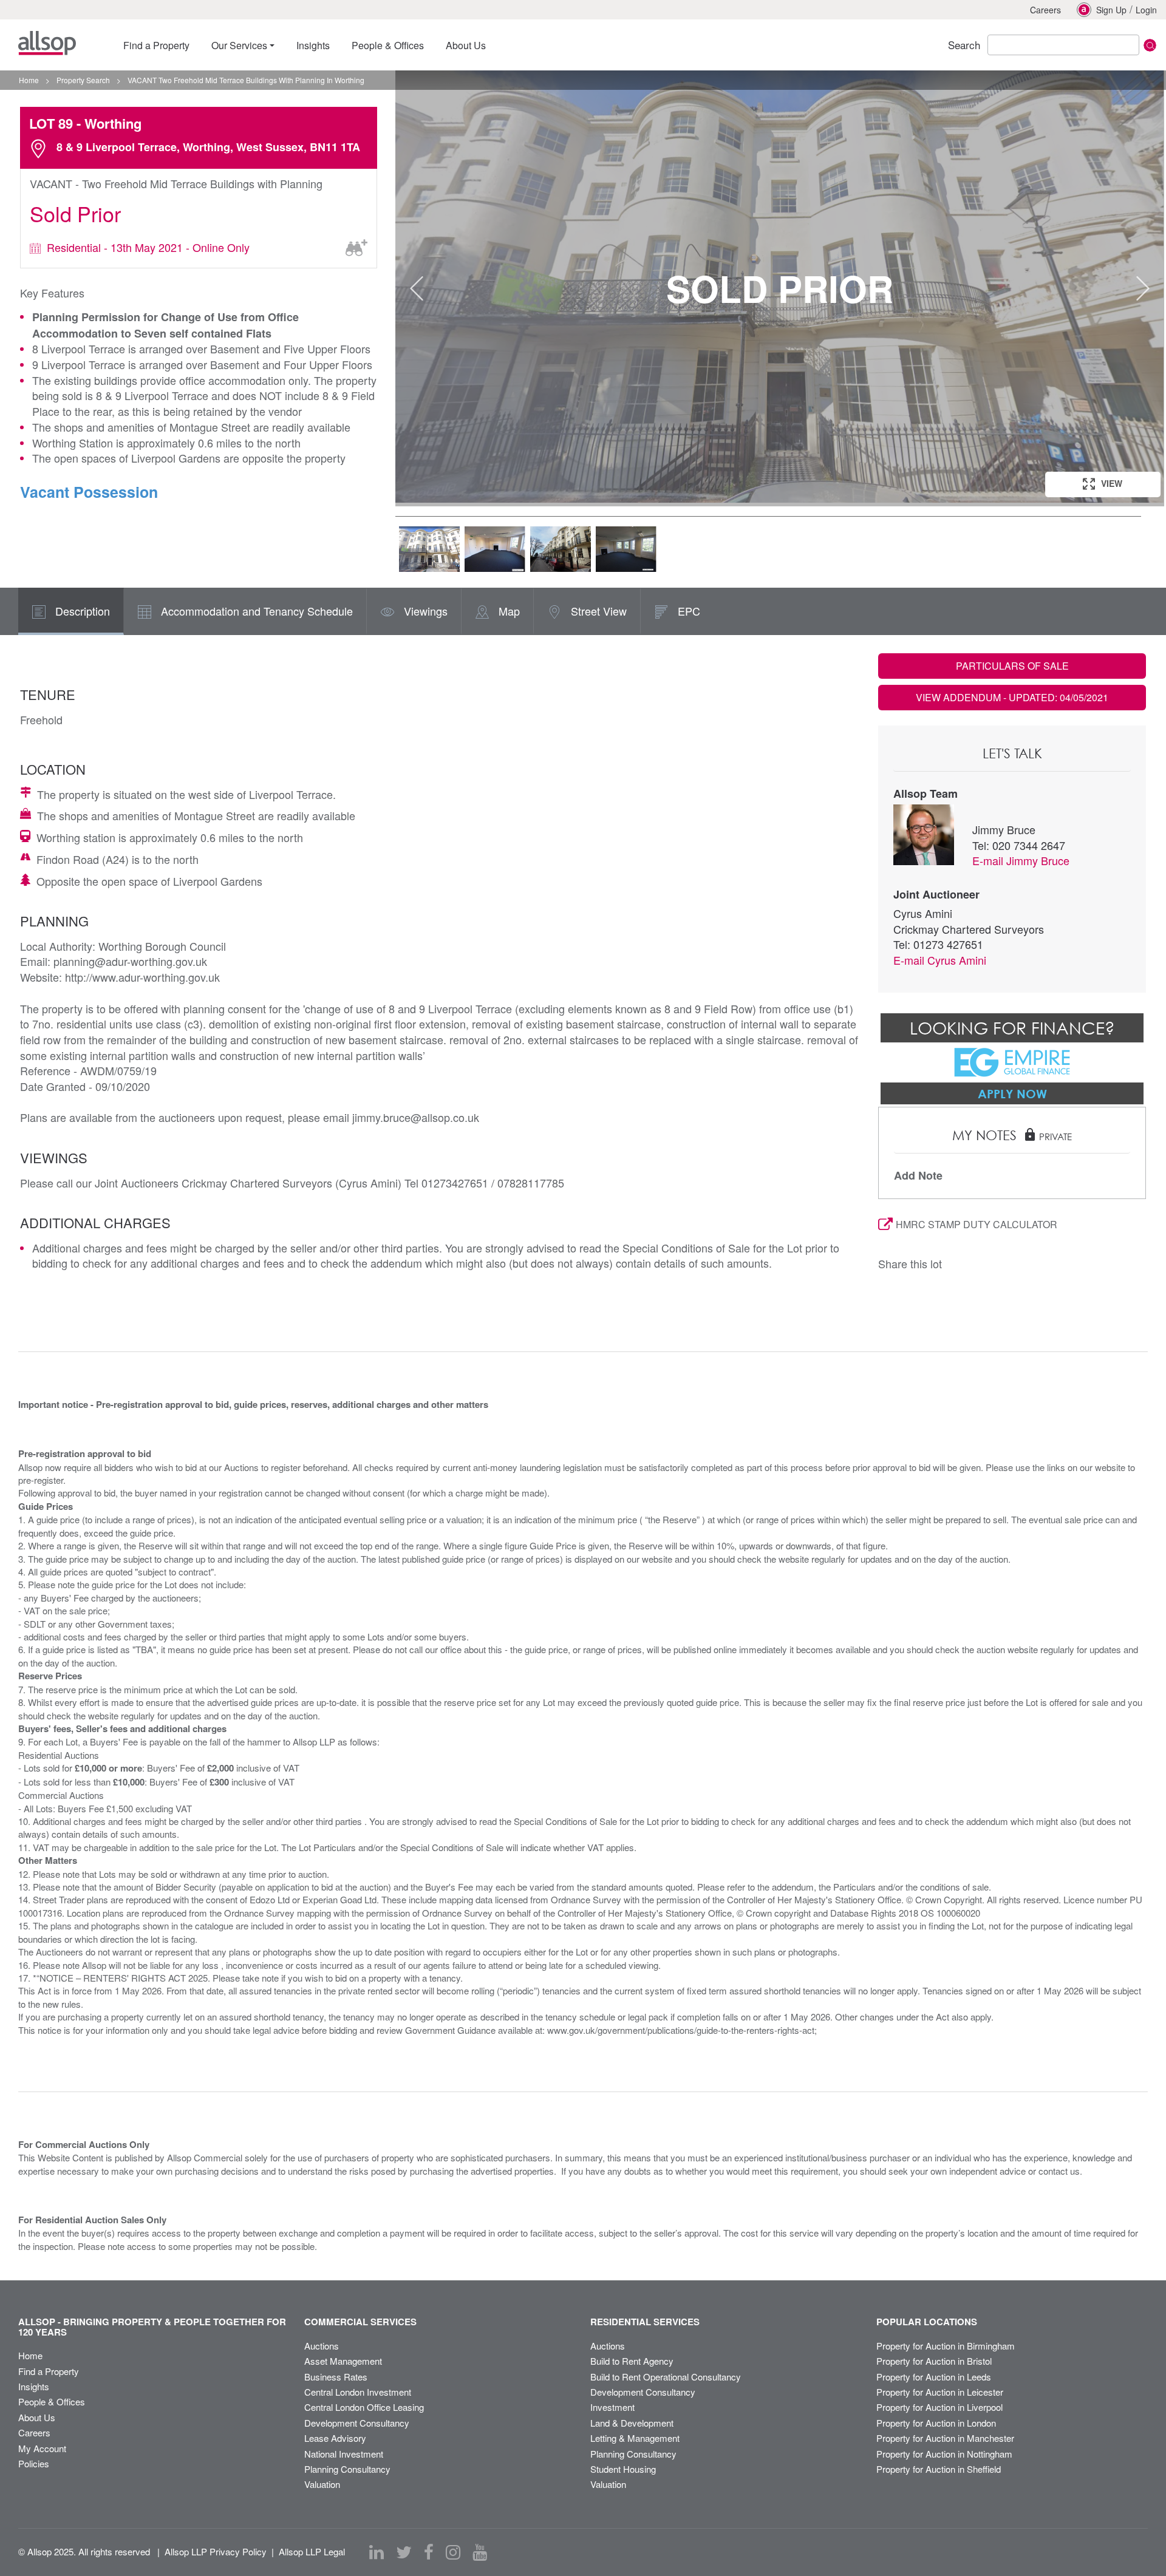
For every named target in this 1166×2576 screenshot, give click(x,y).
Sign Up (1111, 10)
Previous (417, 288)
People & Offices (52, 2401)
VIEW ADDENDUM (1012, 697)
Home (30, 2355)
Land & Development (632, 2423)
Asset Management (343, 2361)
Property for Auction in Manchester (945, 2438)
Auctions (322, 2346)
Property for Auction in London (936, 2423)
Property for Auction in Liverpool (939, 2407)
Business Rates (336, 2377)
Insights (34, 2386)
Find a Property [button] (156, 45)
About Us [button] (466, 45)
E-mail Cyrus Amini (940, 960)
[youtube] (480, 2552)
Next (1143, 288)
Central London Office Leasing (364, 2407)
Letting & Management (635, 2438)
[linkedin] (377, 2552)
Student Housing (623, 2469)
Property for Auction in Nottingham (944, 2454)
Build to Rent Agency (632, 2361)
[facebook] (429, 2552)
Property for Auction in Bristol (934, 2361)
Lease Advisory (335, 2438)
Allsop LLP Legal (312, 2551)
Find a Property (49, 2371)
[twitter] (404, 2552)
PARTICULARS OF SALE (1012, 666)
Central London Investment (358, 2392)
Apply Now (1012, 1093)
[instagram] (453, 2552)
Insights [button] (313, 45)
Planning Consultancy (347, 2469)
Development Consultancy (357, 2423)
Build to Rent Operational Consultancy (666, 2377)
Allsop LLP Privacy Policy (216, 2551)
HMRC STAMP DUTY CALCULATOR (977, 1224)
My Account (42, 2448)
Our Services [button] (239, 45)
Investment (612, 2407)
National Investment (344, 2454)
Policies (34, 2463)
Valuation (322, 2484)
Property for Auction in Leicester (940, 2392)
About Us (37, 2417)
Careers (1045, 10)
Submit (1150, 45)
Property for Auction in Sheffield (939, 2469)
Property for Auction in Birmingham (946, 2346)
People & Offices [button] (388, 45)
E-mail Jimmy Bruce (1021, 860)
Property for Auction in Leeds (934, 2377)
